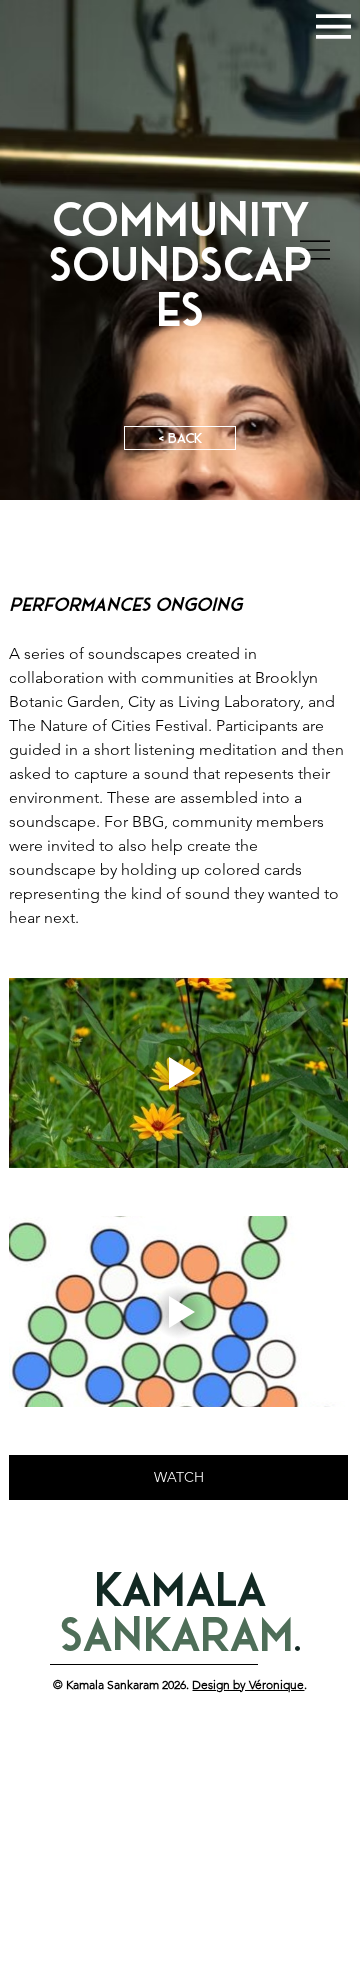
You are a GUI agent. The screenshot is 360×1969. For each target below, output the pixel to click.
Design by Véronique (248, 1684)
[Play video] (178, 1073)
